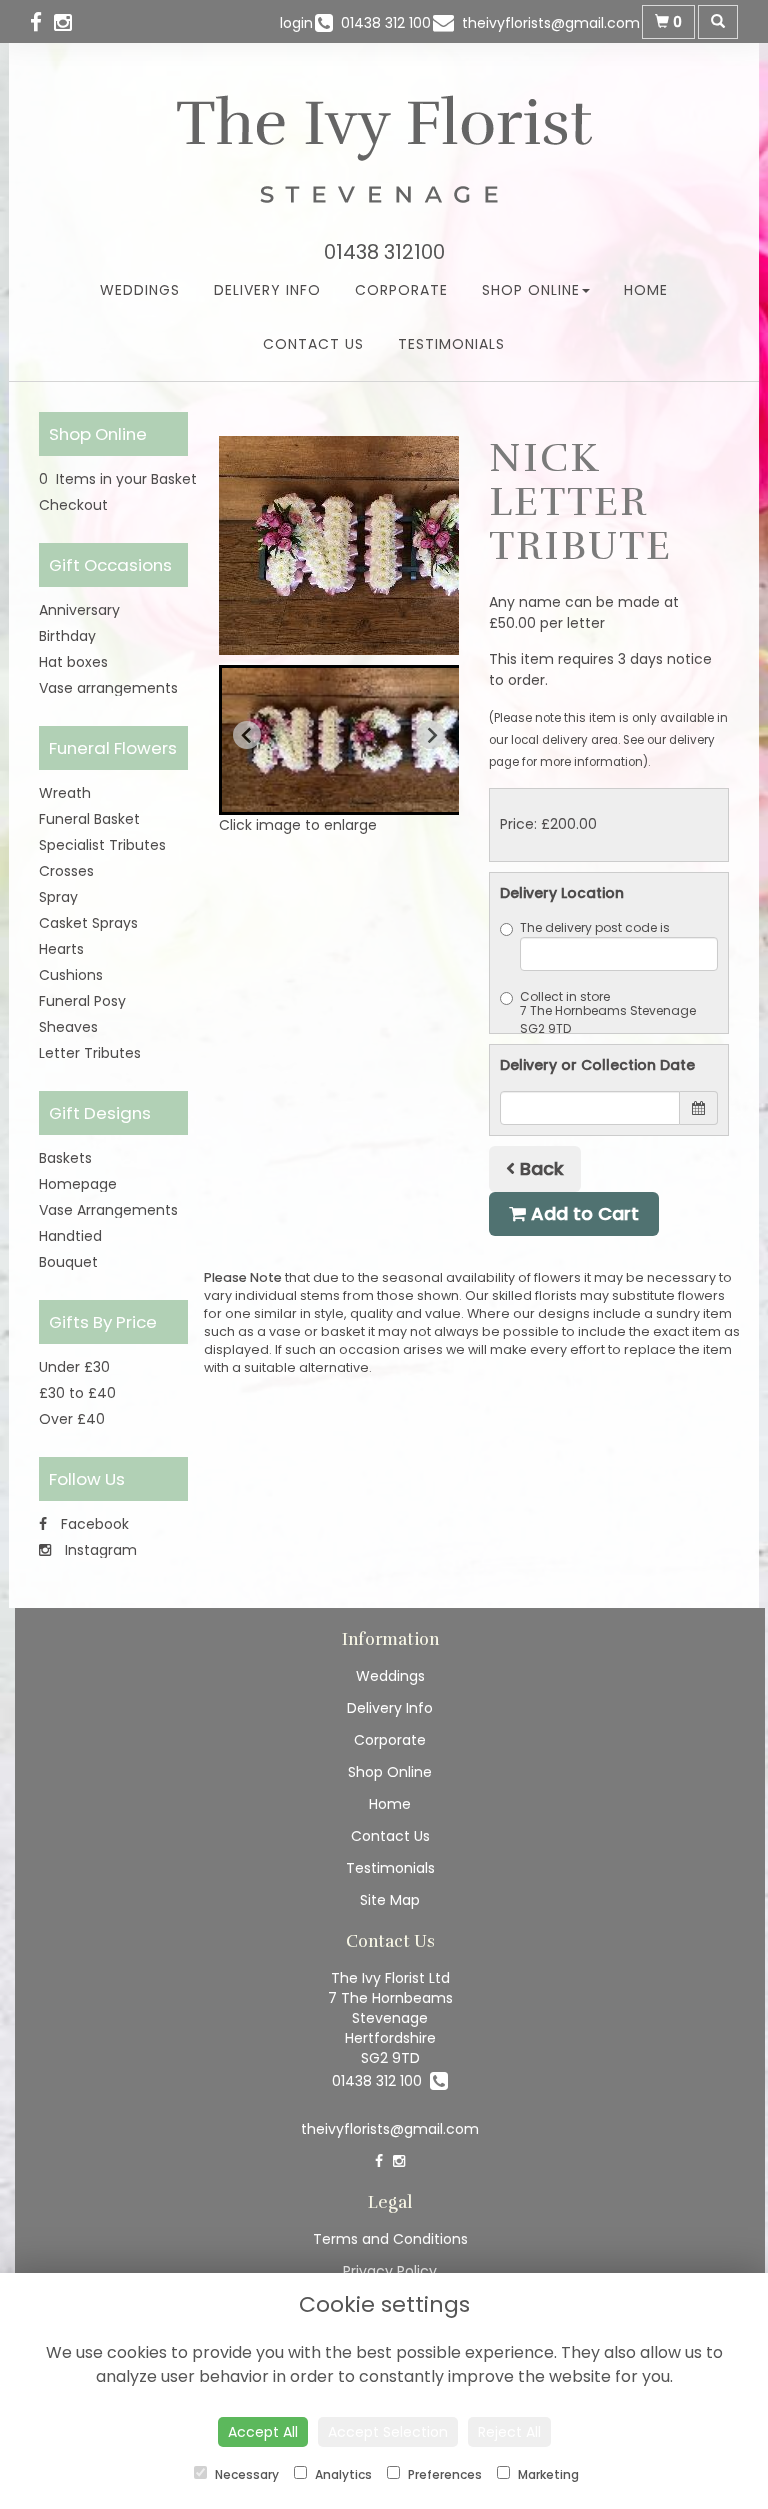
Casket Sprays (88, 923)
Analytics (342, 2474)
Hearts (61, 949)
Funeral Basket (89, 819)
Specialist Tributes (102, 845)
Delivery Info (267, 290)
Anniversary (79, 610)
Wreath (65, 793)
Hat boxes (73, 662)
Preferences (443, 2474)
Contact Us (313, 344)
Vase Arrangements (108, 1210)
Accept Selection (388, 2432)
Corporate (401, 290)
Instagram (99, 1550)
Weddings (140, 290)
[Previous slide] (247, 735)
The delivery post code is (595, 927)
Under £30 (74, 1367)
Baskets (65, 1158)
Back (539, 1168)
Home (646, 290)
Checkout (73, 505)
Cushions (71, 975)
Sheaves (68, 1027)
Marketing (547, 2474)
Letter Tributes (90, 1053)
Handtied (70, 1236)
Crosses (66, 871)
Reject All (509, 2432)
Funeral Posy (82, 1001)
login (296, 23)
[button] (354, 740)
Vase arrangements (108, 688)
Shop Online (531, 290)
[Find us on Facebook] (42, 22)
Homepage (78, 1184)
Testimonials (451, 344)
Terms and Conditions (390, 2239)
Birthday (67, 636)
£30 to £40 (77, 1393)
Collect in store (565, 996)
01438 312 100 (381, 2081)
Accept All (263, 2432)
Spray (58, 897)
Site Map (390, 1900)
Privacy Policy (390, 2271)
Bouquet (68, 1262)
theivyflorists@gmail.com (390, 2129)
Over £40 (72, 1419)
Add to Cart (582, 1213)
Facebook (93, 1524)
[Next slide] (431, 735)
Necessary (245, 2474)
